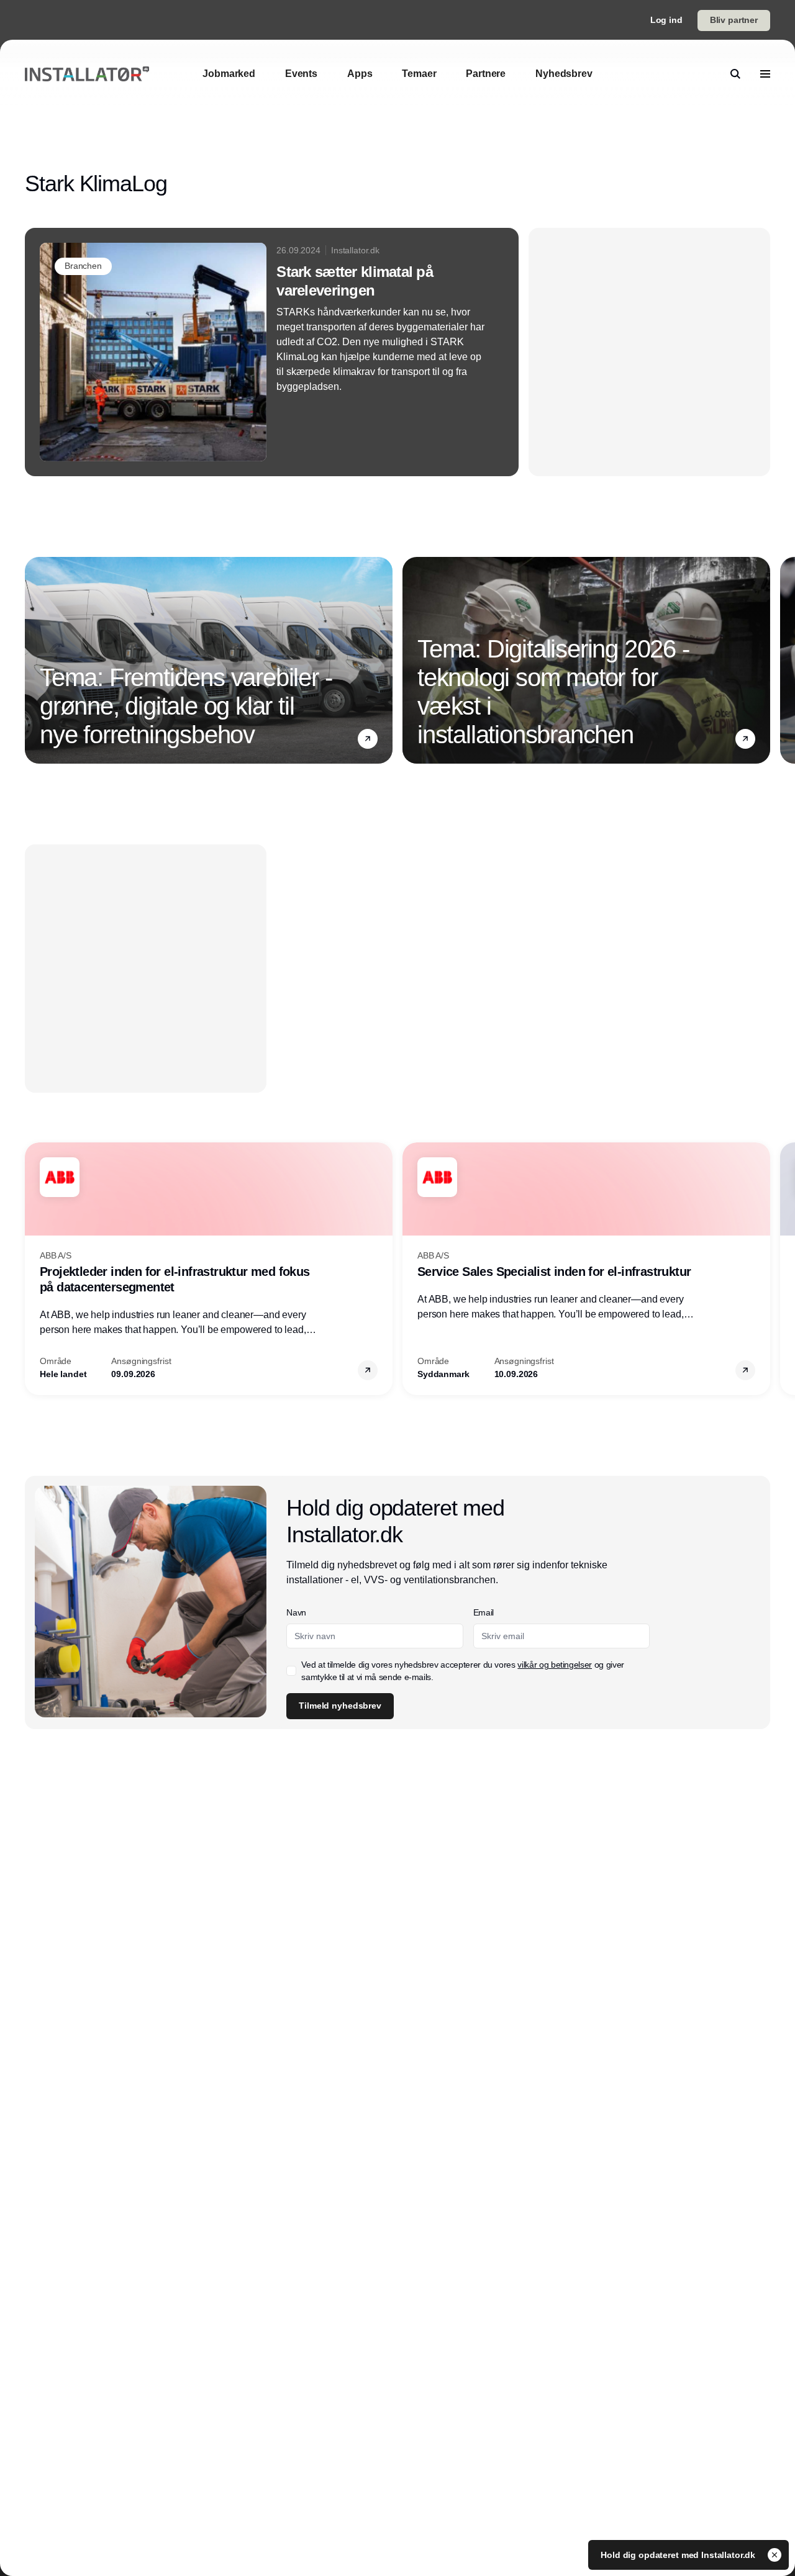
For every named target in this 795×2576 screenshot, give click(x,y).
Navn (296, 1612)
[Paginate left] (35, 661)
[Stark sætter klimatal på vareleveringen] (272, 352)
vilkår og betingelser (555, 1665)
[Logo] (87, 74)
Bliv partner (734, 20)
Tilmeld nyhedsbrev (340, 1706)
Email (484, 1612)
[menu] (765, 74)
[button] (368, 739)
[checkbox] (291, 1671)
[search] (735, 74)
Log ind (666, 20)
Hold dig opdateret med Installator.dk (679, 2555)
